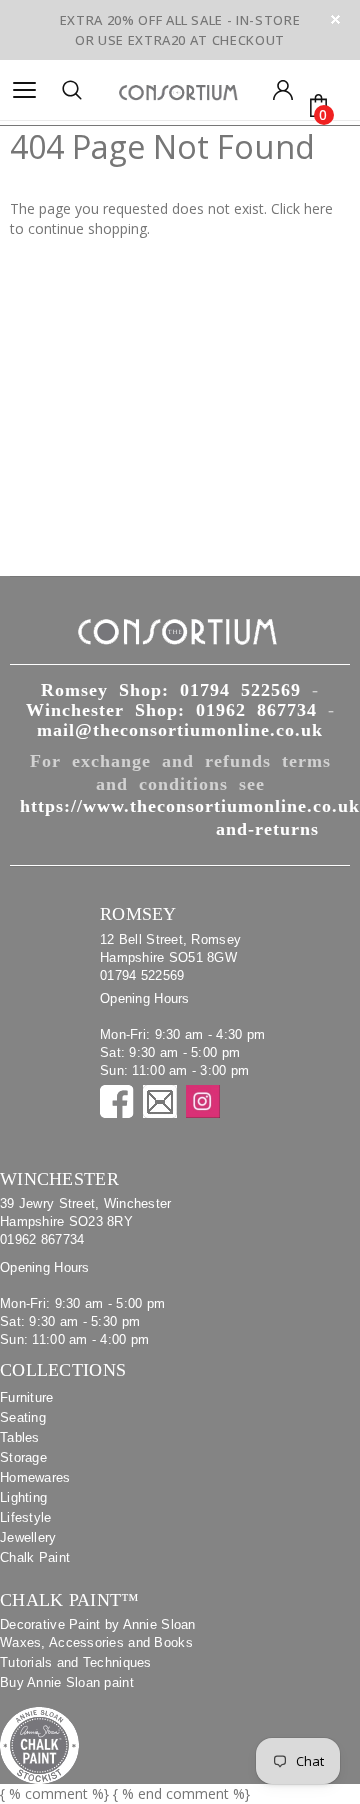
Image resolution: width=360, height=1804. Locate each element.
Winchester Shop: (171, 710)
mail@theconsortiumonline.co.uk (180, 730)
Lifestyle (26, 1517)
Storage (23, 1457)
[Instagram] (203, 1101)
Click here (302, 208)
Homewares (35, 1477)
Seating (23, 1417)
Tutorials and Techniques (76, 1662)
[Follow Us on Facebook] (117, 1101)
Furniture (27, 1397)
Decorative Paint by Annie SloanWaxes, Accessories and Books (98, 1633)
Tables (20, 1437)
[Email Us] (160, 1101)
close (335, 19)
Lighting (23, 1497)
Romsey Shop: (171, 690)
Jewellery (28, 1537)
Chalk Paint (35, 1557)
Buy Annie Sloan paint (67, 1682)
